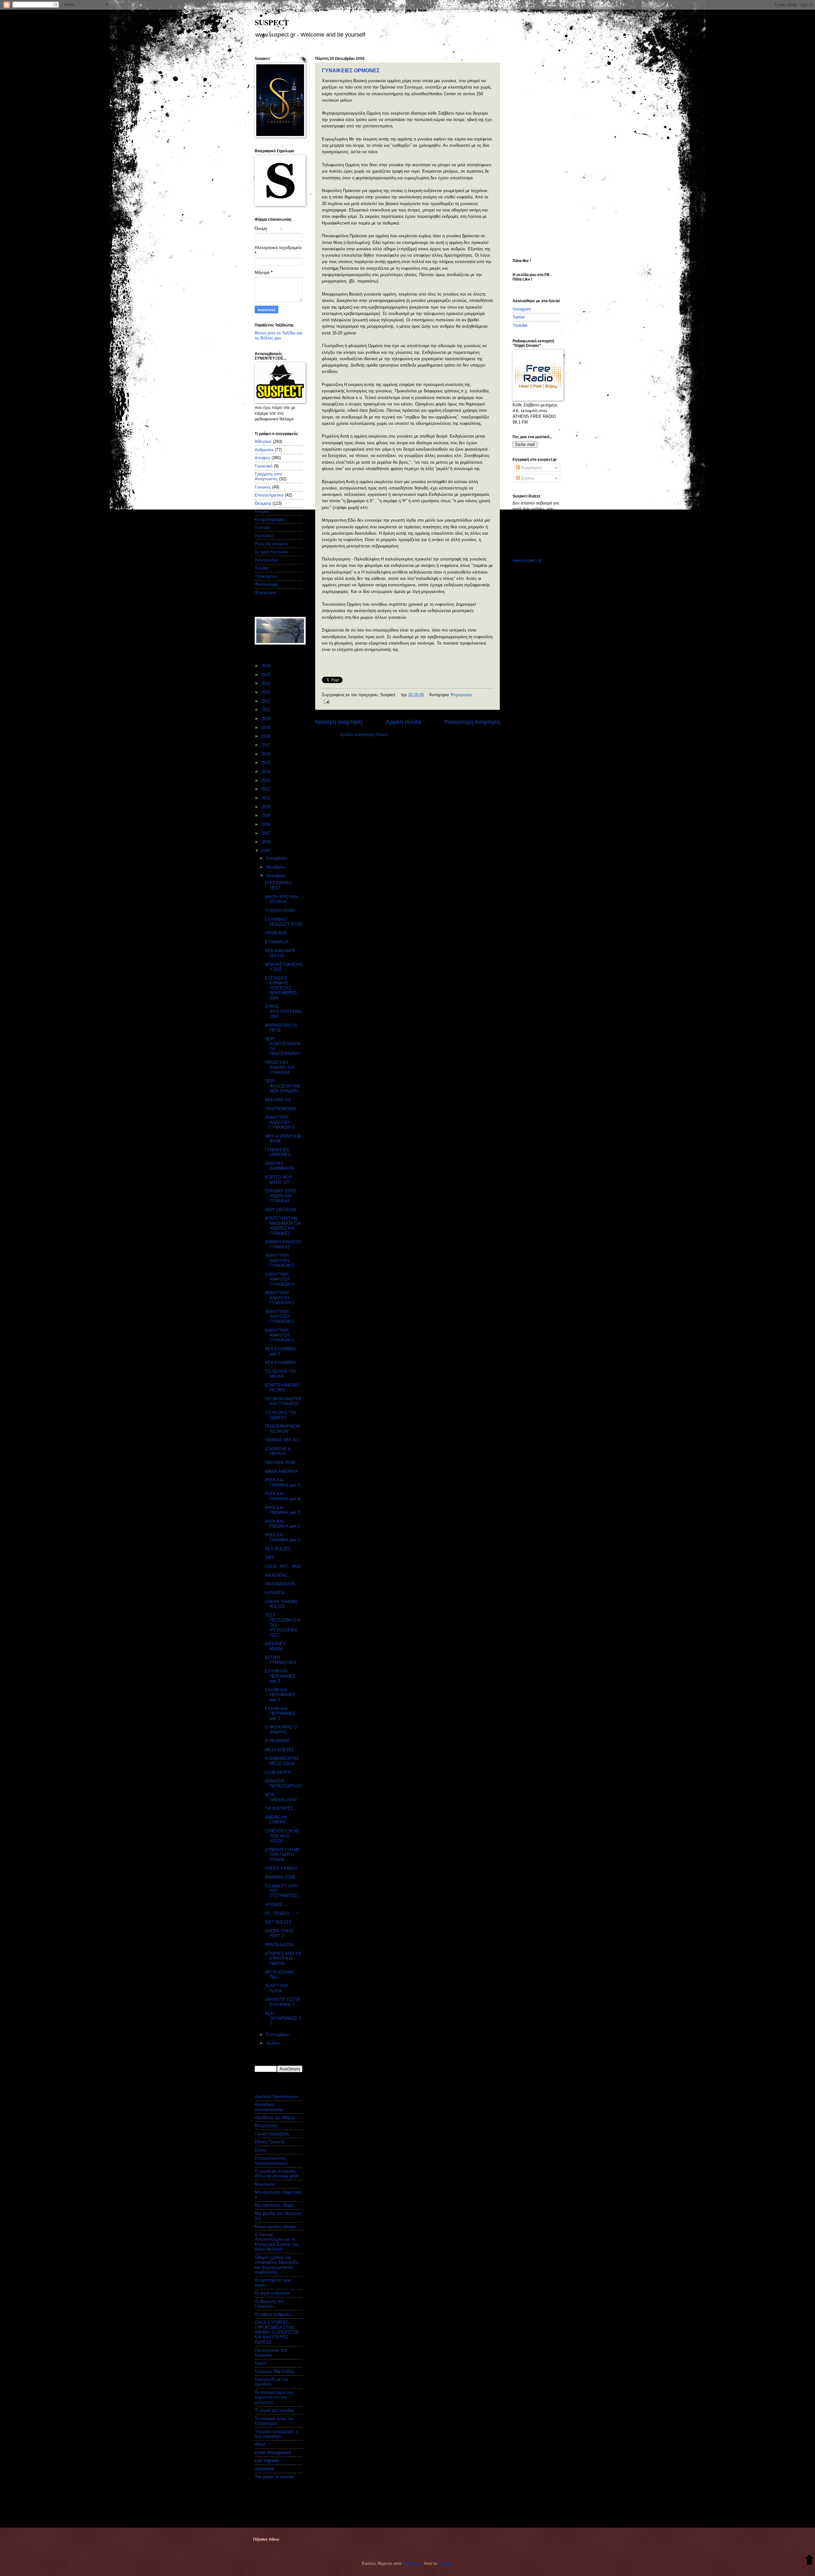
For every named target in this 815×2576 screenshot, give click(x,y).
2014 (266, 771)
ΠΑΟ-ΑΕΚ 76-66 (280, 1463)
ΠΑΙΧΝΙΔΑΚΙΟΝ (280, 1584)
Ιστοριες (262, 511)
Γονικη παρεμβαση (272, 2134)
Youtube (520, 325)
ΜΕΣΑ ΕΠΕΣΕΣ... (281, 1750)
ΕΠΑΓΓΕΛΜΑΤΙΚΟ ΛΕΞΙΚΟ (282, 1388)
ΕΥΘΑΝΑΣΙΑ (277, 942)
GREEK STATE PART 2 (279, 1933)
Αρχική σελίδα (404, 722)
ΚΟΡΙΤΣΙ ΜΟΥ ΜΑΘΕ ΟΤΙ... (280, 1180)
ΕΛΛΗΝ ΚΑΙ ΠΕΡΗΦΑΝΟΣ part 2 (280, 1695)
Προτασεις (264, 536)
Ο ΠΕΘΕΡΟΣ (277, 1741)
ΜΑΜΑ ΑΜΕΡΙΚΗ (281, 1471)
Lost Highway (267, 2461)
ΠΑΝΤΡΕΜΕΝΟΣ (281, 1109)
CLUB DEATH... (280, 1772)
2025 (266, 675)
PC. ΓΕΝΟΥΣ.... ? (282, 1913)
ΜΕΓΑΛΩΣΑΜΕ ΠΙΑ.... (279, 1974)
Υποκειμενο (266, 576)
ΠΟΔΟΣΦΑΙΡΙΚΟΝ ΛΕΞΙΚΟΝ (282, 1429)
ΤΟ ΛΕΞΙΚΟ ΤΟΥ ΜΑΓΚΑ (281, 1374)
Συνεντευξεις (266, 560)
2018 (266, 736)
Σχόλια (527, 478)
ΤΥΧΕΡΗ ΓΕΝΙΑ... (282, 911)
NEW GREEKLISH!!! (281, 1797)
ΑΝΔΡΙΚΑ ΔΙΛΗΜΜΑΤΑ (280, 1166)
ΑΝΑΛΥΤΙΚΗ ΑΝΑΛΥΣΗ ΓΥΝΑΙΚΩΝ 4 (280, 1279)
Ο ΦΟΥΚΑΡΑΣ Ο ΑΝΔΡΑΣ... (281, 1730)
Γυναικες (263, 487)
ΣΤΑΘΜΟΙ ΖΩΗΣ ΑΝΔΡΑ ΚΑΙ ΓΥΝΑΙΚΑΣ (280, 1196)
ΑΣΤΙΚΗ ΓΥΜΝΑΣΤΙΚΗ (280, 1660)
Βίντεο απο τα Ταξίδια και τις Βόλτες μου (279, 335)
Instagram (522, 309)
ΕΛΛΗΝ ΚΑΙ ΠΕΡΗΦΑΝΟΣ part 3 (280, 1676)
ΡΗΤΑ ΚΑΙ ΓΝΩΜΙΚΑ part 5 (282, 1482)
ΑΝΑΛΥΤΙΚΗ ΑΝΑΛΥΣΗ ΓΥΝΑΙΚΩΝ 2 (280, 1317)
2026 (266, 666)
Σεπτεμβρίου (278, 2034)
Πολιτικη (262, 528)
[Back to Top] (809, 2560)
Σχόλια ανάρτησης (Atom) (364, 735)
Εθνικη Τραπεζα (270, 2142)
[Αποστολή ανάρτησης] (326, 701)
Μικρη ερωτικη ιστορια (275, 2226)
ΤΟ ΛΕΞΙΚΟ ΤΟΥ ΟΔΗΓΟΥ (281, 1415)
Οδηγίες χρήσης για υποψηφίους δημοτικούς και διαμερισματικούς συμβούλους (276, 2265)
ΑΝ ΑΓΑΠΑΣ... (278, 1575)
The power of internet (274, 2477)
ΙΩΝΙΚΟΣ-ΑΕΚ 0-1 (282, 1440)
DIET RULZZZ (278, 1922)
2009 (266, 815)
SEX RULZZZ (278, 1549)
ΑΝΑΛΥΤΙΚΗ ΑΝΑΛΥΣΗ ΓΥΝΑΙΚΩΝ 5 (280, 1260)
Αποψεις (262, 458)
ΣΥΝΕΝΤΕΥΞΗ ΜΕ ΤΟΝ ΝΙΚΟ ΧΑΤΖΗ (283, 1836)
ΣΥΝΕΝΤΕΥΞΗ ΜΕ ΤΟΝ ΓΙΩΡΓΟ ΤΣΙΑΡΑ (283, 1855)
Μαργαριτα (265, 2184)
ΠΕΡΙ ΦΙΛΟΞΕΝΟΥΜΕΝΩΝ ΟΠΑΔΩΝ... (283, 1086)
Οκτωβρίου (277, 876)
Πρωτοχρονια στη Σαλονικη (271, 2352)
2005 (266, 851)
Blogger (445, 2563)
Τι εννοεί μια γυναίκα (274, 2410)
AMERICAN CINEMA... (277, 1820)
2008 (266, 824)
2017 (266, 745)
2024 (266, 683)
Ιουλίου (273, 2043)
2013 (266, 780)
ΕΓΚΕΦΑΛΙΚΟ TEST (278, 885)
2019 (266, 728)
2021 (266, 710)
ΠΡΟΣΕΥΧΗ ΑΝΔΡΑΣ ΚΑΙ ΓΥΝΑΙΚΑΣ (280, 1067)
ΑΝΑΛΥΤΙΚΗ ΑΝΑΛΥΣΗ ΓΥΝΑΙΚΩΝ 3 (280, 1298)
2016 (266, 754)
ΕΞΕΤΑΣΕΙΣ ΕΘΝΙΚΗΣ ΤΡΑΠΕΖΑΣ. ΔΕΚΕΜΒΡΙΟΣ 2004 (281, 988)
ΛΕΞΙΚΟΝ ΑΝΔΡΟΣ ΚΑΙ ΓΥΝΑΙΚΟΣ (283, 1401)
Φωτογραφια (266, 584)
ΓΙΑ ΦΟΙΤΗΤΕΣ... (281, 1808)
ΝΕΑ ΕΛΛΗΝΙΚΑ (280, 1363)
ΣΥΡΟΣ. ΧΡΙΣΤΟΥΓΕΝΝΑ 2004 (283, 1011)
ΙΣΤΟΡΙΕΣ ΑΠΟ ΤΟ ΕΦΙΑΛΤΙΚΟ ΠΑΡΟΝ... (283, 1959)
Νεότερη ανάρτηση (339, 722)
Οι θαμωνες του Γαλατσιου (269, 2304)
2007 (266, 833)
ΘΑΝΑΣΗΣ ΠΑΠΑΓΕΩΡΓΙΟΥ (283, 1783)
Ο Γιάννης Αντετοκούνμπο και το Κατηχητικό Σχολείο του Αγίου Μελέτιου (276, 2242)
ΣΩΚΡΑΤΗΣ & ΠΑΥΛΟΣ (278, 1451)
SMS (269, 1557)
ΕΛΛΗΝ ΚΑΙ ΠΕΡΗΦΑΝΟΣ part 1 (280, 1714)
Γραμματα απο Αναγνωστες (268, 476)
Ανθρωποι (264, 450)
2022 (266, 701)
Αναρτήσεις (531, 468)
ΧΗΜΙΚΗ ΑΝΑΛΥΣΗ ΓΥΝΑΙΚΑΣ (283, 1244)
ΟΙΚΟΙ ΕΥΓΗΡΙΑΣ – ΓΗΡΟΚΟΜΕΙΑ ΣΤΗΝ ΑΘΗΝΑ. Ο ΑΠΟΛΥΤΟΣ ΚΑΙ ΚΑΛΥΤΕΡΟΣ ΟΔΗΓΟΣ (277, 2332)
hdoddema (412, 2563)
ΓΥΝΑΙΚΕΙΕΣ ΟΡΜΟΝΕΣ (351, 71)
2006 (266, 842)
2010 (266, 807)
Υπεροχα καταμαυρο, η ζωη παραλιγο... (276, 2434)
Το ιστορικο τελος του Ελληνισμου (274, 2421)
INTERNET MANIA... (276, 1646)
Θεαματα (263, 503)
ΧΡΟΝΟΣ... (276, 1905)
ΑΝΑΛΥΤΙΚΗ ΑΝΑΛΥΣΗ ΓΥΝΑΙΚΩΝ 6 (280, 1122)
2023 (266, 692)
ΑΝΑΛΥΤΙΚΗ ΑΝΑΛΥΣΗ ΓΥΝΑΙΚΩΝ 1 (280, 1335)
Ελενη (260, 2150)
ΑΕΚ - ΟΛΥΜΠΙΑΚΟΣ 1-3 (283, 2018)
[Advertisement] (538, 152)
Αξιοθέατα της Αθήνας (275, 2118)
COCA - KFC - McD (283, 1566)
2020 (266, 719)
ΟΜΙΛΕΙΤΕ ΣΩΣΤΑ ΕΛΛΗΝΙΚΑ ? (282, 2002)
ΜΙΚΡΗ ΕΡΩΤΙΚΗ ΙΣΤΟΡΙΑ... (281, 899)
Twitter (519, 317)
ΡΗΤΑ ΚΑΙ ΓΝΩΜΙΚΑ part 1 (282, 1538)
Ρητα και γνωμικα (271, 544)
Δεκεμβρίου (277, 858)
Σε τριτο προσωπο (272, 552)
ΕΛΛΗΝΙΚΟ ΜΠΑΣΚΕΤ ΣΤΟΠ (283, 922)
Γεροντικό (264, 466)
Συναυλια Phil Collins (274, 2371)
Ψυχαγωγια (461, 695)
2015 (266, 763)
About (260, 2444)
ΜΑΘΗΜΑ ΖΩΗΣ (280, 1877)
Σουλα (261, 2363)
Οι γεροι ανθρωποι (272, 2293)
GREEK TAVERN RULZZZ (281, 1604)
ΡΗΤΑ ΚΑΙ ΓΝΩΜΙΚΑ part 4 (282, 1496)
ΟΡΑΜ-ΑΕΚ (276, 933)
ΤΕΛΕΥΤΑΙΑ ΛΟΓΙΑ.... (276, 1988)
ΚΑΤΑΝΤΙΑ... (277, 1593)
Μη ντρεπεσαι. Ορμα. (275, 2205)
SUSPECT (272, 22)
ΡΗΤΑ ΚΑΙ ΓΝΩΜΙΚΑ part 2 (282, 1524)
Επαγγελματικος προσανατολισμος (271, 2160)
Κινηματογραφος (270, 520)
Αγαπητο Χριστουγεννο (276, 2097)
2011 (266, 798)
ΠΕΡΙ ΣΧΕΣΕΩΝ (280, 1210)
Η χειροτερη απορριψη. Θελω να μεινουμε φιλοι (277, 2173)
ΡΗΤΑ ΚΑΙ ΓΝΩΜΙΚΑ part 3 (282, 1510)
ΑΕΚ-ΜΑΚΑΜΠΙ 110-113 (280, 953)
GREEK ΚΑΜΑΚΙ (281, 1868)
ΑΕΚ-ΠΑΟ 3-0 (278, 1100)
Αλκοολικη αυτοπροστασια (269, 2107)
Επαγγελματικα (269, 495)
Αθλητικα (263, 442)
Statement (264, 2469)
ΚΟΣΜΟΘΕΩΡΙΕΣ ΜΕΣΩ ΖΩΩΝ (282, 1761)
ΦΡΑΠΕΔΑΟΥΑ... (281, 1945)
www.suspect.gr (527, 560)
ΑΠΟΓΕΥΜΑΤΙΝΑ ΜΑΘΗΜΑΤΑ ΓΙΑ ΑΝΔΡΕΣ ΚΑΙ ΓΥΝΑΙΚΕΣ (283, 1226)
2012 (266, 789)
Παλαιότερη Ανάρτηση (472, 722)
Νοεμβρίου (276, 867)
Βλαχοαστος (266, 2126)
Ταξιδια (261, 568)
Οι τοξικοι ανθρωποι (273, 2314)
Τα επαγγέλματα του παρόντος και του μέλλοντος (274, 2397)
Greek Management (273, 2453)
